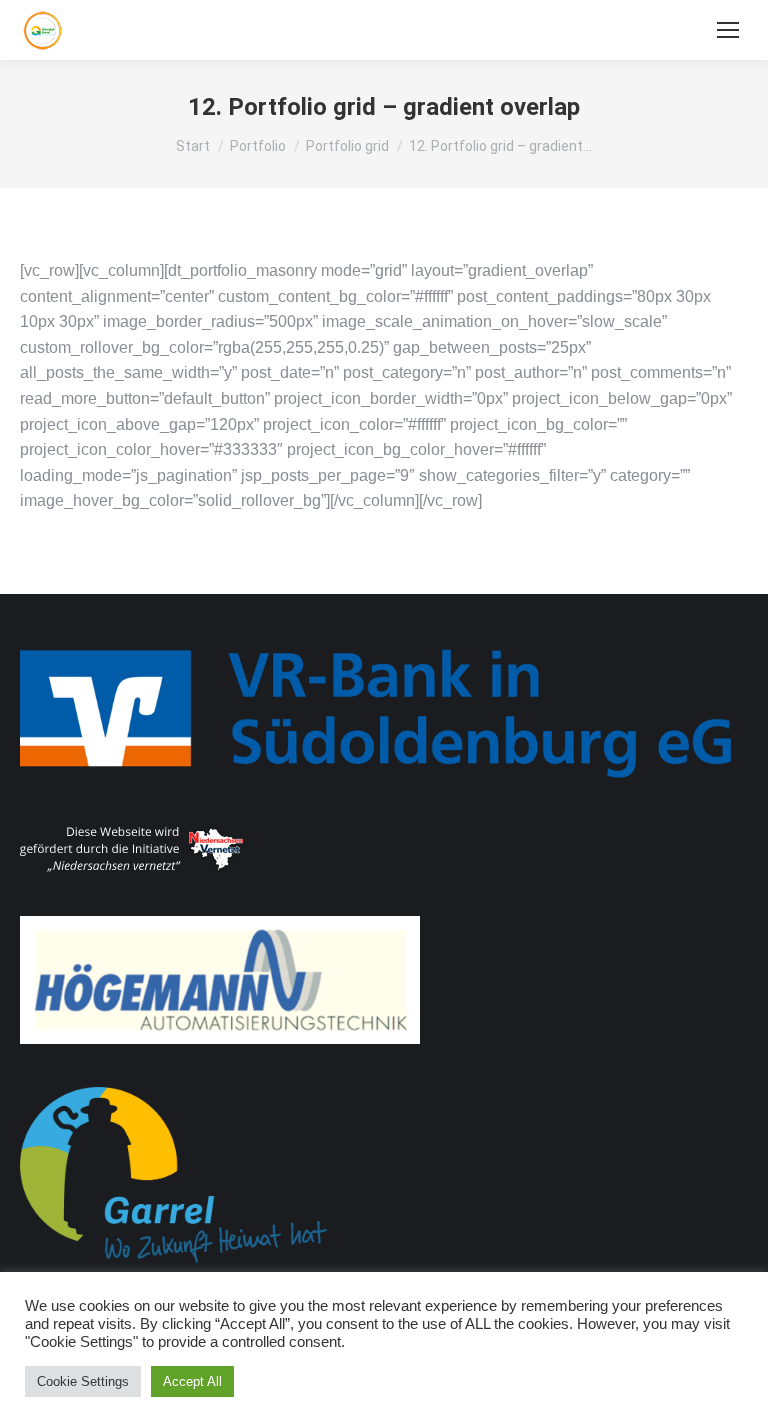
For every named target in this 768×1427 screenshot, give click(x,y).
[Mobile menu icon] (728, 30)
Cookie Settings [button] (83, 1381)
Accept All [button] (192, 1381)
